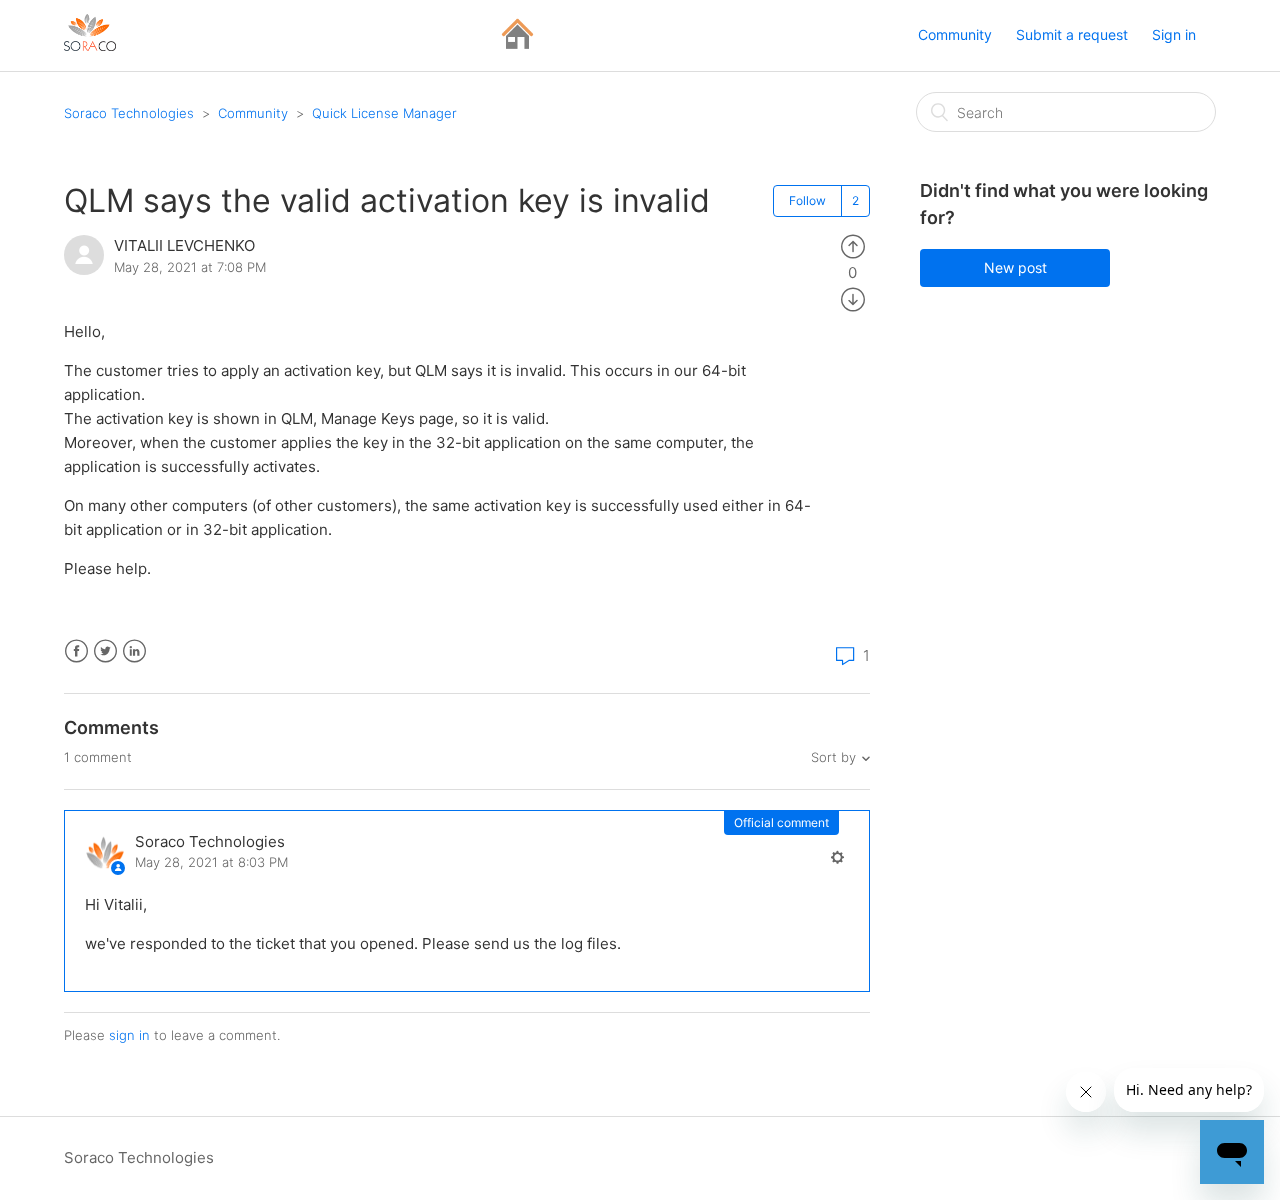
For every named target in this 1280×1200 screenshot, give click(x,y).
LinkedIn (134, 651)
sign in (129, 1035)
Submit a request (1072, 34)
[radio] (853, 245)
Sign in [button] (1174, 34)
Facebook (76, 651)
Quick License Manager (384, 113)
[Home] (517, 45)
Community (955, 34)
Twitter (105, 651)
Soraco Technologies (129, 113)
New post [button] (1015, 267)
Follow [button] (807, 200)
